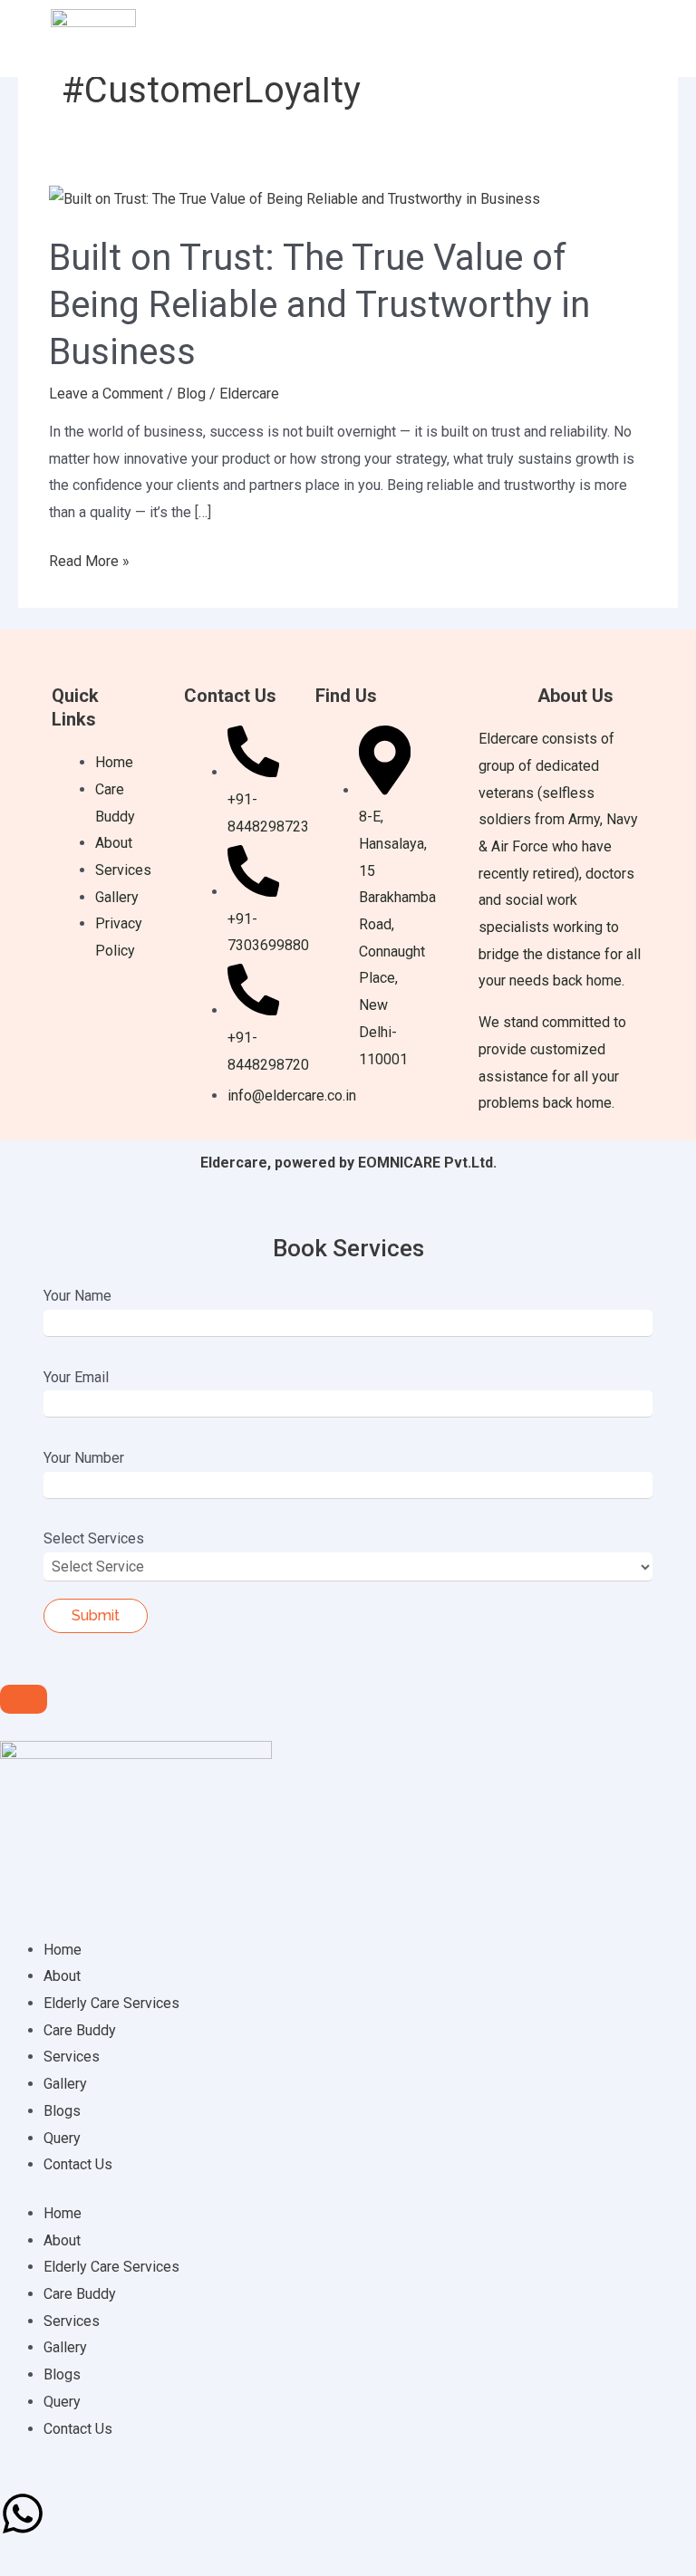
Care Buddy (80, 2030)
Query (62, 2138)
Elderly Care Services (111, 2003)
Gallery (65, 2084)
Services (72, 2057)
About (62, 1976)
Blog (191, 394)
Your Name (77, 1296)
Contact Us (78, 2164)
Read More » (89, 559)
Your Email (76, 1377)
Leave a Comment (106, 394)
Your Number (84, 1458)
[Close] (24, 1699)
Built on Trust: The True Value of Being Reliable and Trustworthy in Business (319, 305)
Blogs (62, 2111)
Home (63, 1950)
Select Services (94, 1538)
